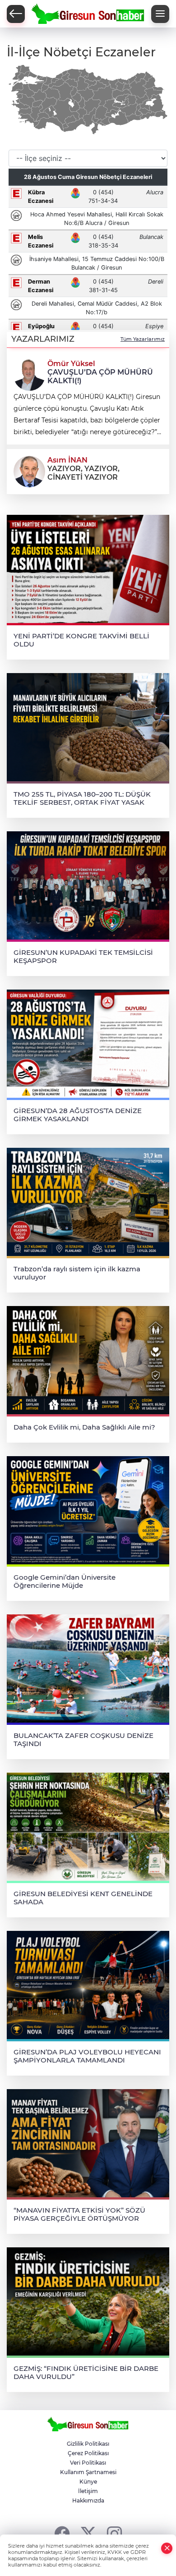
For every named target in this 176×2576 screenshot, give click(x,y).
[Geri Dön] (16, 14)
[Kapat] (167, 2548)
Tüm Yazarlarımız (143, 339)
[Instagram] (114, 2533)
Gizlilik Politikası (88, 2444)
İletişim (88, 2491)
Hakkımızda (88, 2500)
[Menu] (160, 14)
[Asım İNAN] (29, 471)
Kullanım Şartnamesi (88, 2472)
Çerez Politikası (88, 2453)
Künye (88, 2482)
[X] (88, 2533)
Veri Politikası (88, 2463)
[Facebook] (62, 2533)
